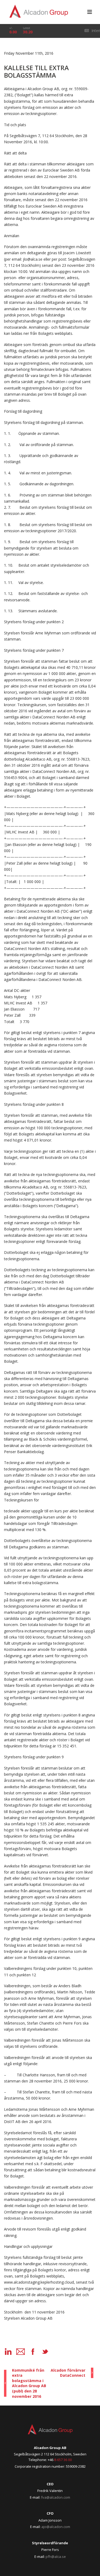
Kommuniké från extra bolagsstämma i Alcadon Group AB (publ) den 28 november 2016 (29, 2383)
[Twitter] (45, 2352)
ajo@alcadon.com (56, 2527)
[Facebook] (33, 2352)
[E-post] (21, 2352)
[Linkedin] (8, 2352)
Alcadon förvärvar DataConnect (68, 2373)
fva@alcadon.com (56, 2497)
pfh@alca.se (56, 2557)
